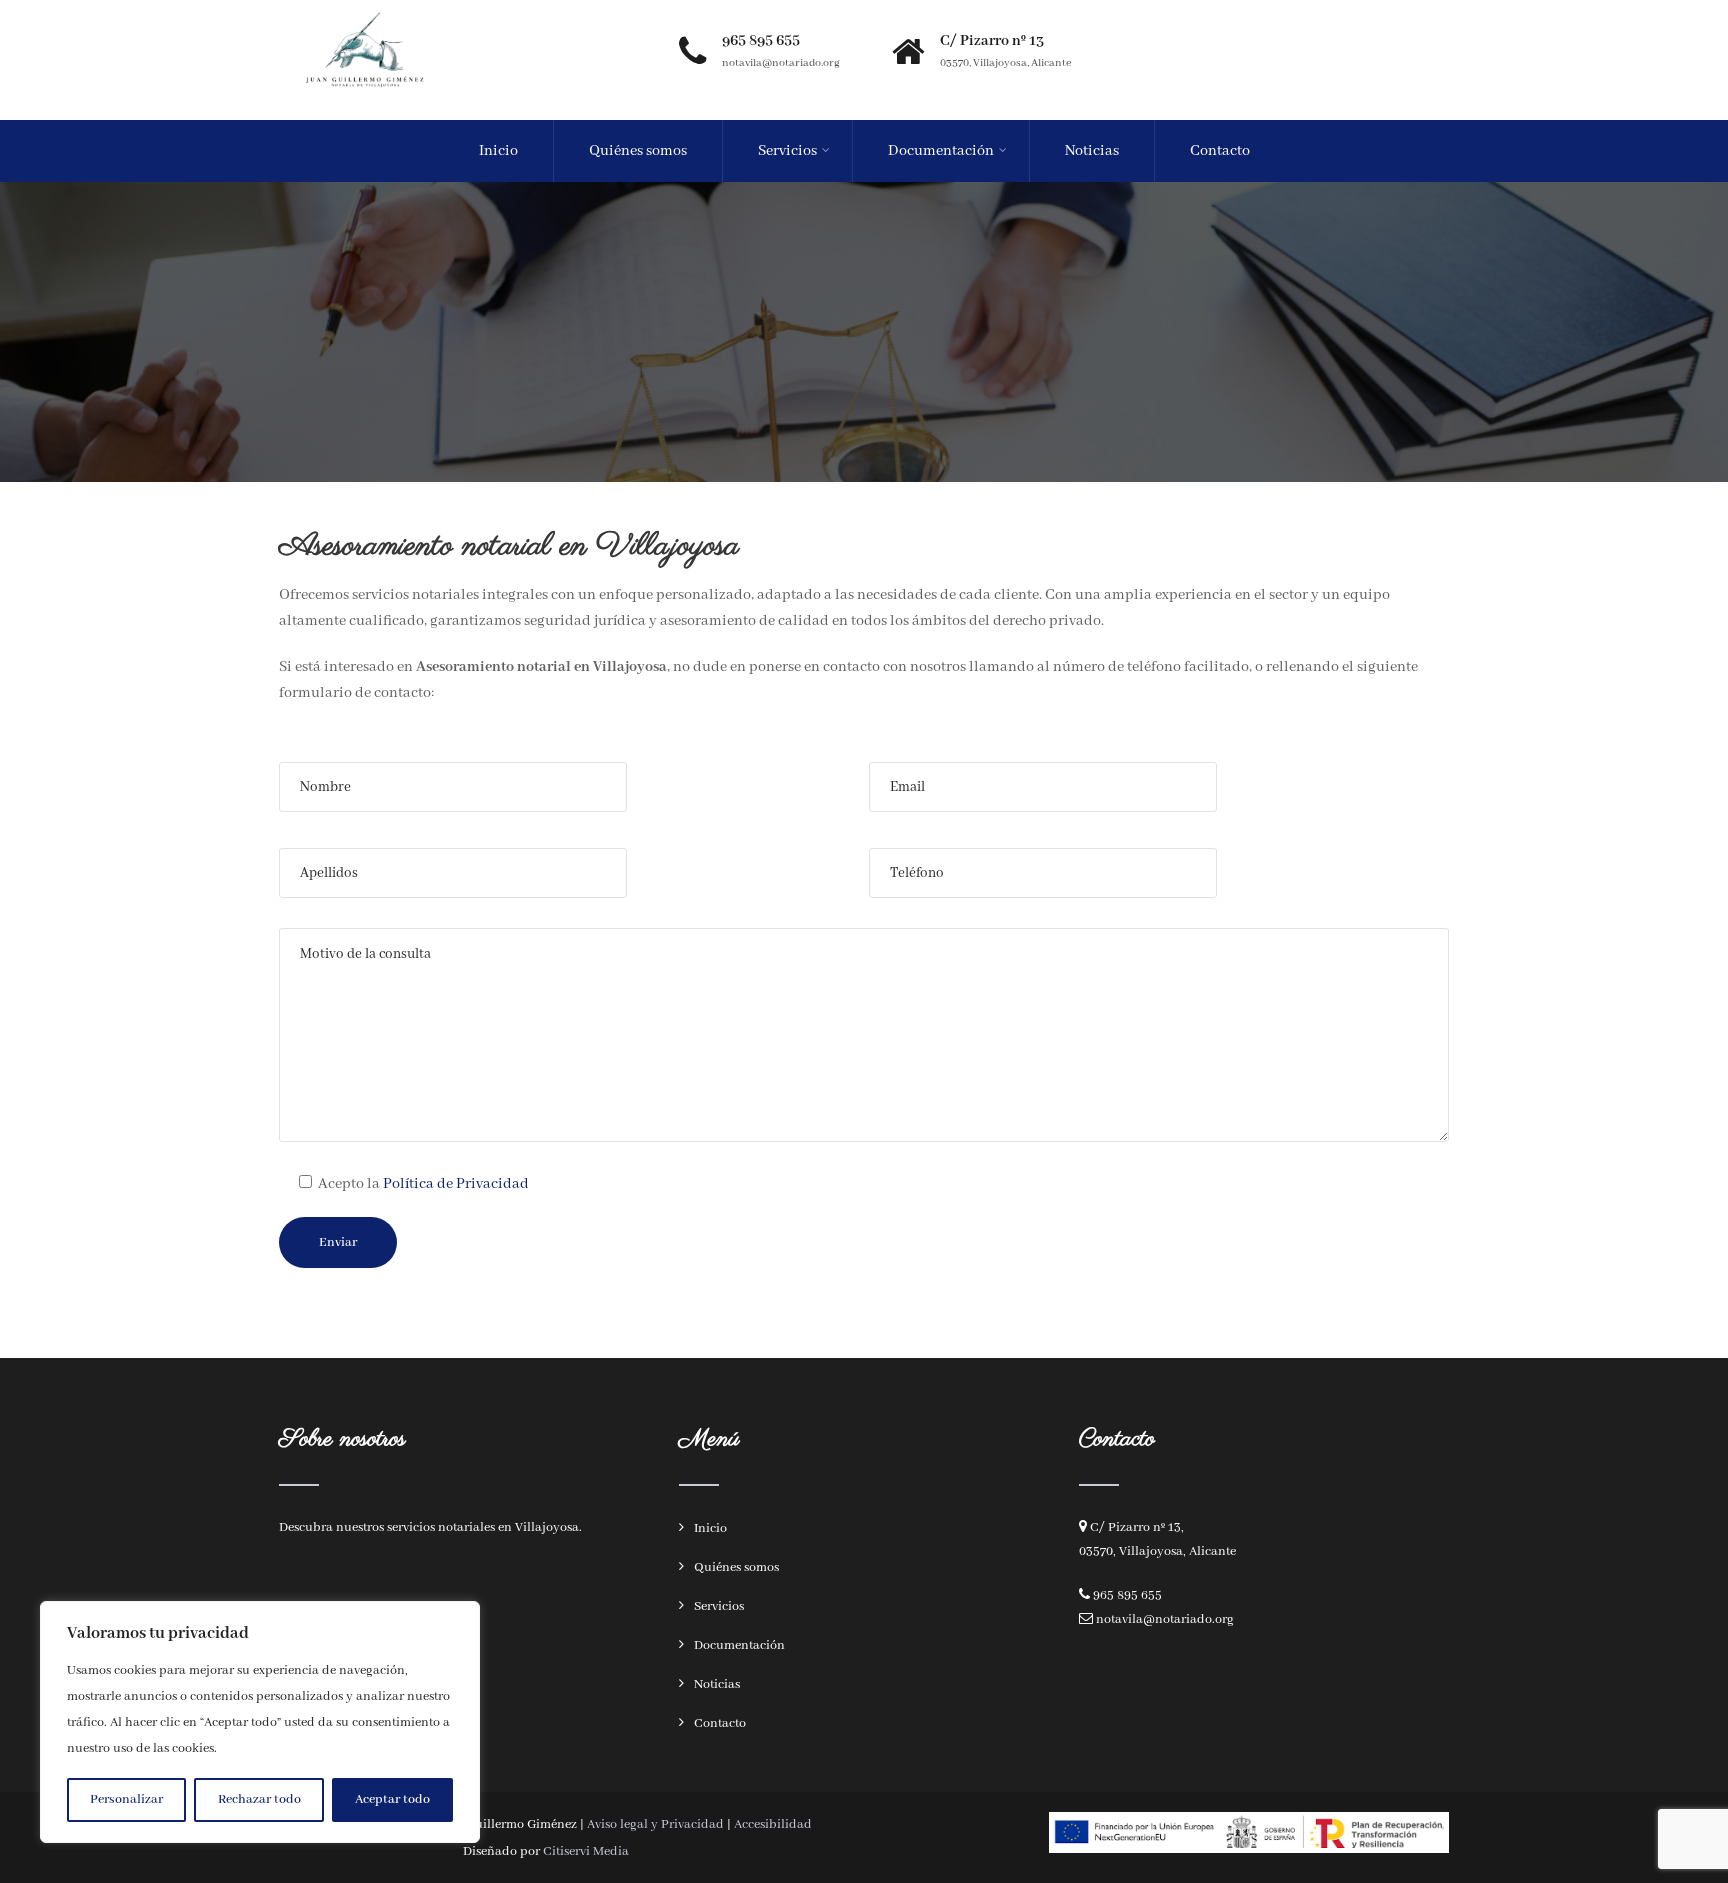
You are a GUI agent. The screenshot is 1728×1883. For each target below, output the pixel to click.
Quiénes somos (638, 151)
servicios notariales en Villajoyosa (483, 1527)
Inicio (498, 151)
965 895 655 (1127, 1595)
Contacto (1220, 151)
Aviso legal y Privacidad (655, 1824)
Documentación (941, 151)
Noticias (1092, 151)
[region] (260, 1722)
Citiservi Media (586, 1851)
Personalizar (126, 1799)
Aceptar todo (392, 1799)
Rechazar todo (259, 1799)
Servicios (787, 151)
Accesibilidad (773, 1824)
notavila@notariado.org (1165, 1619)
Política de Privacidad (456, 1184)
